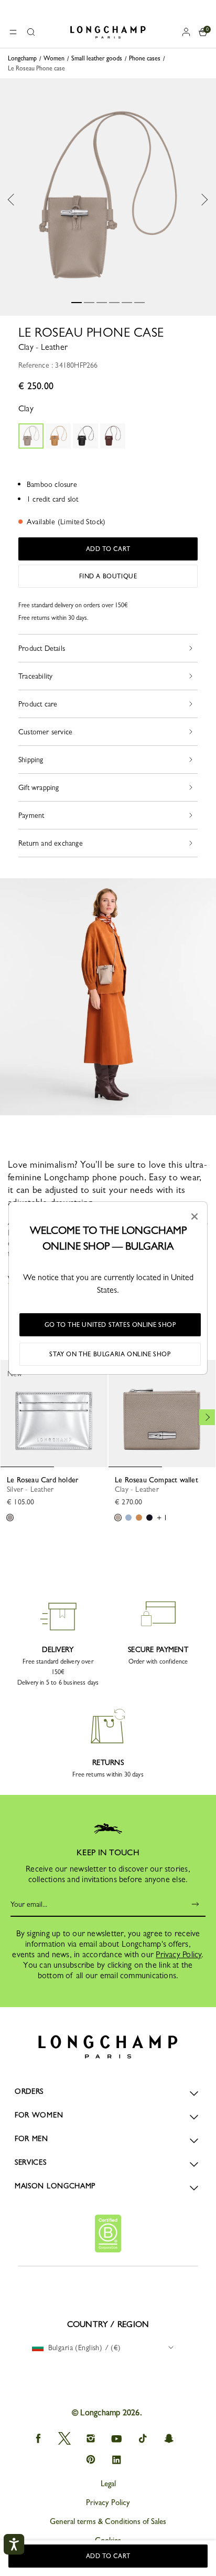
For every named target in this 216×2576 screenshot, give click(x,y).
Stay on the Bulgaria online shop (110, 1354)
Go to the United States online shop (110, 1325)
